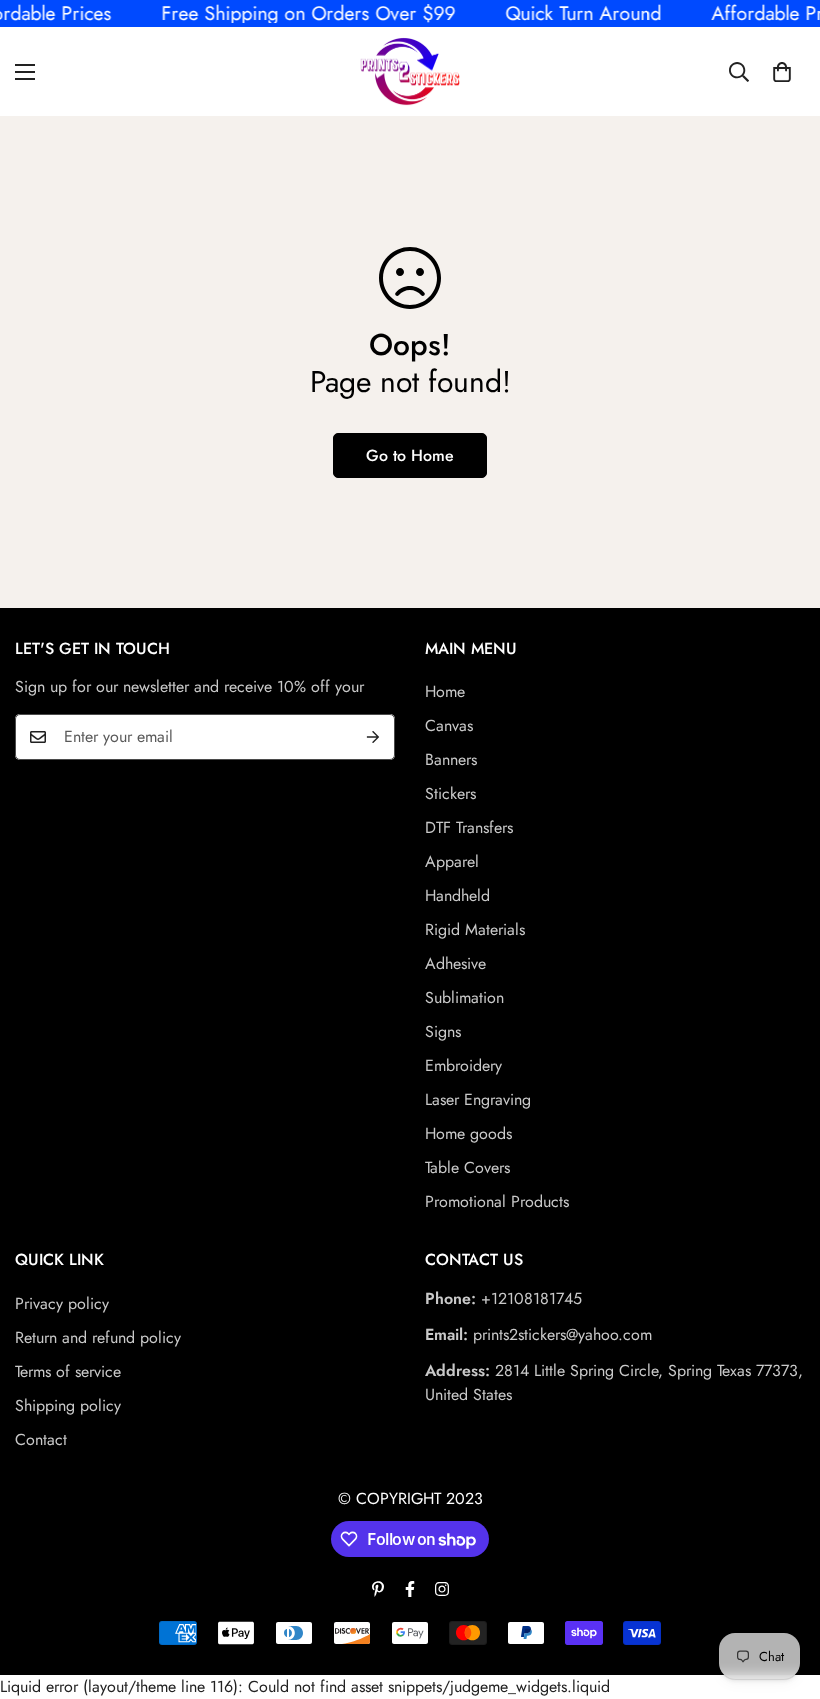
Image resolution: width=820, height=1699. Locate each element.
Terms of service (68, 1371)
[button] (782, 71)
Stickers (450, 793)
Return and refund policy (98, 1337)
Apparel (452, 861)
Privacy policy (62, 1303)
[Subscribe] (373, 737)
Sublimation (464, 997)
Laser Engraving (478, 1099)
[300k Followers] (410, 1589)
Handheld (457, 895)
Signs (443, 1031)
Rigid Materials (475, 929)
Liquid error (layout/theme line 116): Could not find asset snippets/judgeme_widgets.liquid (410, 849)
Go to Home (410, 455)
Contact (41, 1439)
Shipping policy (68, 1405)
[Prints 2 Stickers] (410, 71)
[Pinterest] (378, 1589)
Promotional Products (497, 1201)
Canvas (449, 725)
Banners (451, 759)
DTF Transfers (469, 827)
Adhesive (455, 963)
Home (445, 691)
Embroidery (463, 1065)
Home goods (468, 1133)
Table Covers (467, 1167)
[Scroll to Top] (781, 1590)
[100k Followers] (442, 1589)
